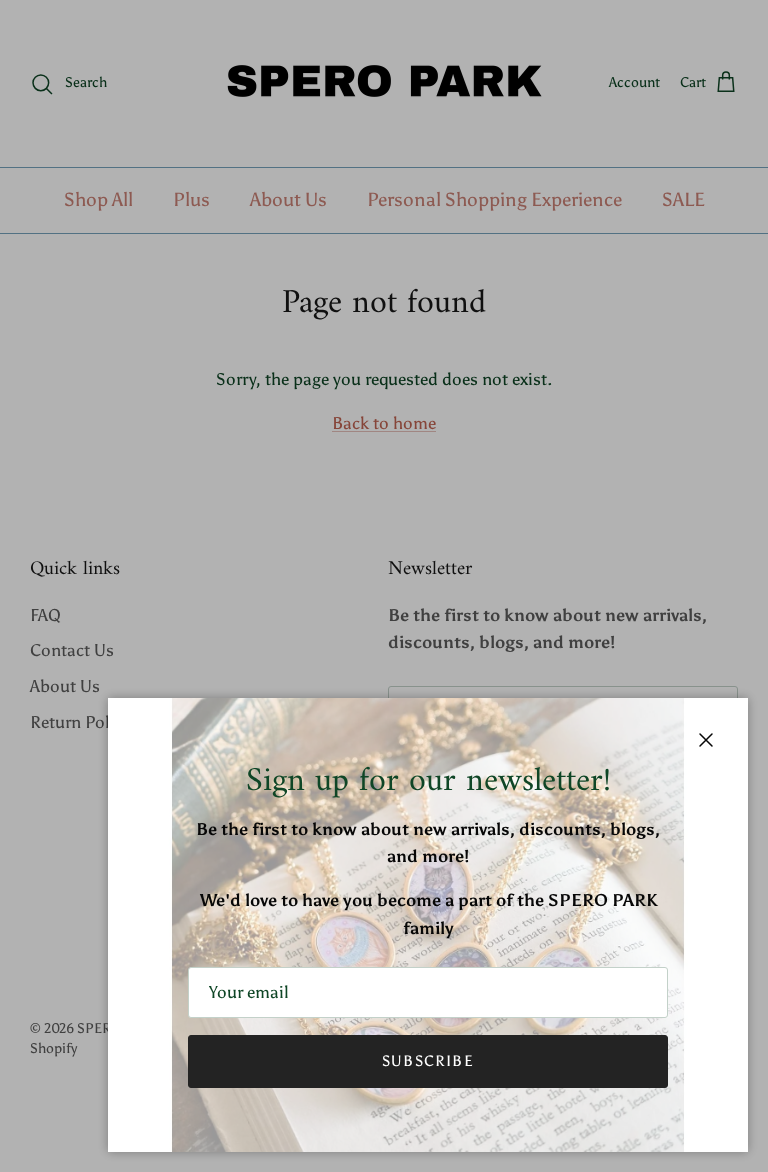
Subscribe (428, 1061)
